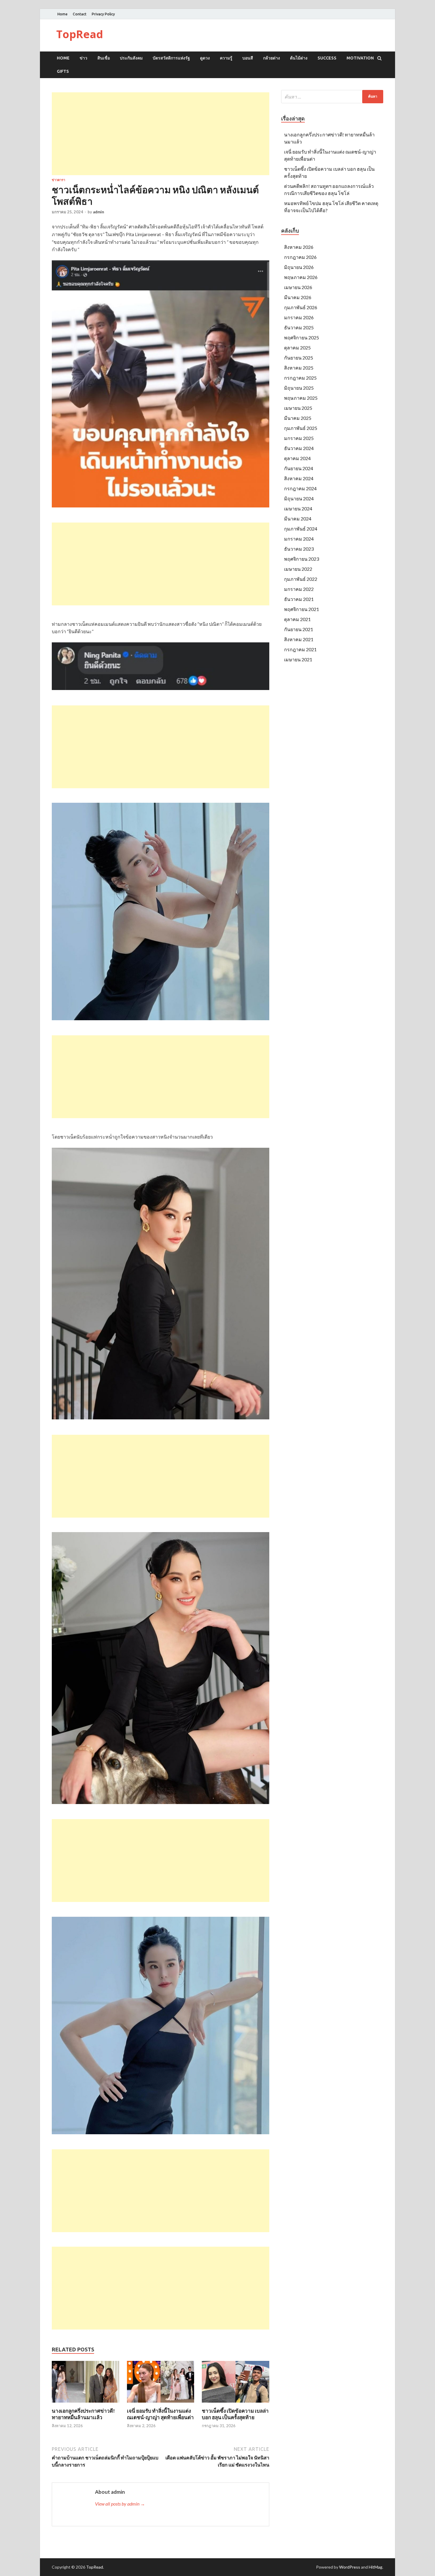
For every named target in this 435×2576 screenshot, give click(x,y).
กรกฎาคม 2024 (300, 488)
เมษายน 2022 (298, 569)
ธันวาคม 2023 (299, 549)
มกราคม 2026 (299, 317)
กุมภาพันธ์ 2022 (301, 579)
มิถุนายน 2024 (299, 498)
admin (99, 212)
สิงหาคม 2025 (299, 368)
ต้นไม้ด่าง (299, 58)
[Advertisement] (161, 134)
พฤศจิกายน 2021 (302, 609)
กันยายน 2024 (299, 468)
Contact (80, 14)
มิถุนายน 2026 (299, 267)
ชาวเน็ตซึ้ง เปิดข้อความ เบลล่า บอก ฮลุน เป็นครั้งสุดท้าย (235, 2414)
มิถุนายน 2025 (299, 388)
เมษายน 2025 (298, 408)
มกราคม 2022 (299, 589)
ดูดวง (205, 58)
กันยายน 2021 (299, 629)
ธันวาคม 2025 (299, 327)
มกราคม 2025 (299, 438)
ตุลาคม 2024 (297, 458)
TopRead (80, 34)
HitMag (376, 2567)
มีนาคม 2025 (298, 418)
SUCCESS (327, 58)
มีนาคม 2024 (298, 519)
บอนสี (248, 58)
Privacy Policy (103, 14)
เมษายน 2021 (298, 659)
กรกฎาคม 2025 (300, 378)
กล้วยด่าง (272, 58)
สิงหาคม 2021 (299, 639)
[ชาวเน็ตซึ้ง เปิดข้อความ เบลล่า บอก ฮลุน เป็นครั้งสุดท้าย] (236, 2404)
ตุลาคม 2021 (297, 619)
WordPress (350, 2567)
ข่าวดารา (58, 180)
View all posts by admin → (120, 2504)
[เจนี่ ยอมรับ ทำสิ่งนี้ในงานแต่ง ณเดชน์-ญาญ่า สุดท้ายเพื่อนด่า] (161, 2404)
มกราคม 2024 (299, 539)
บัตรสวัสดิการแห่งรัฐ (171, 58)
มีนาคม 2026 (298, 297)
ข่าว (83, 58)
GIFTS (63, 71)
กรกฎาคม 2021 (300, 649)
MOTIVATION (360, 58)
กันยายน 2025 (299, 358)
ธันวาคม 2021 (299, 599)
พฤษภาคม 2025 (301, 398)
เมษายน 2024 (298, 508)
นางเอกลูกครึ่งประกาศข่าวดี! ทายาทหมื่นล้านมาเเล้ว (83, 2414)
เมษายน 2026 (298, 287)
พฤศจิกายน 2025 (302, 337)
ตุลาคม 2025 (297, 348)
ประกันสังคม (131, 58)
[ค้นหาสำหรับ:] (332, 97)
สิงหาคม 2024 (299, 478)
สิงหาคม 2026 (299, 247)
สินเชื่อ (104, 58)
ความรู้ (226, 58)
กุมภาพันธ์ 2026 (301, 307)
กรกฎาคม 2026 (300, 257)
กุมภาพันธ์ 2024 (301, 529)
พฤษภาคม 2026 (301, 277)
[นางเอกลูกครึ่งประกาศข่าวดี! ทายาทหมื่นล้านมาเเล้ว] (86, 2404)
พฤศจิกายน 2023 (302, 559)
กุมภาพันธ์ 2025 (301, 428)
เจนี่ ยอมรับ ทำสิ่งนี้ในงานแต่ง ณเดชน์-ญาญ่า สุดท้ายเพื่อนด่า (160, 2414)
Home (62, 14)
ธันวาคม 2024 (299, 448)
